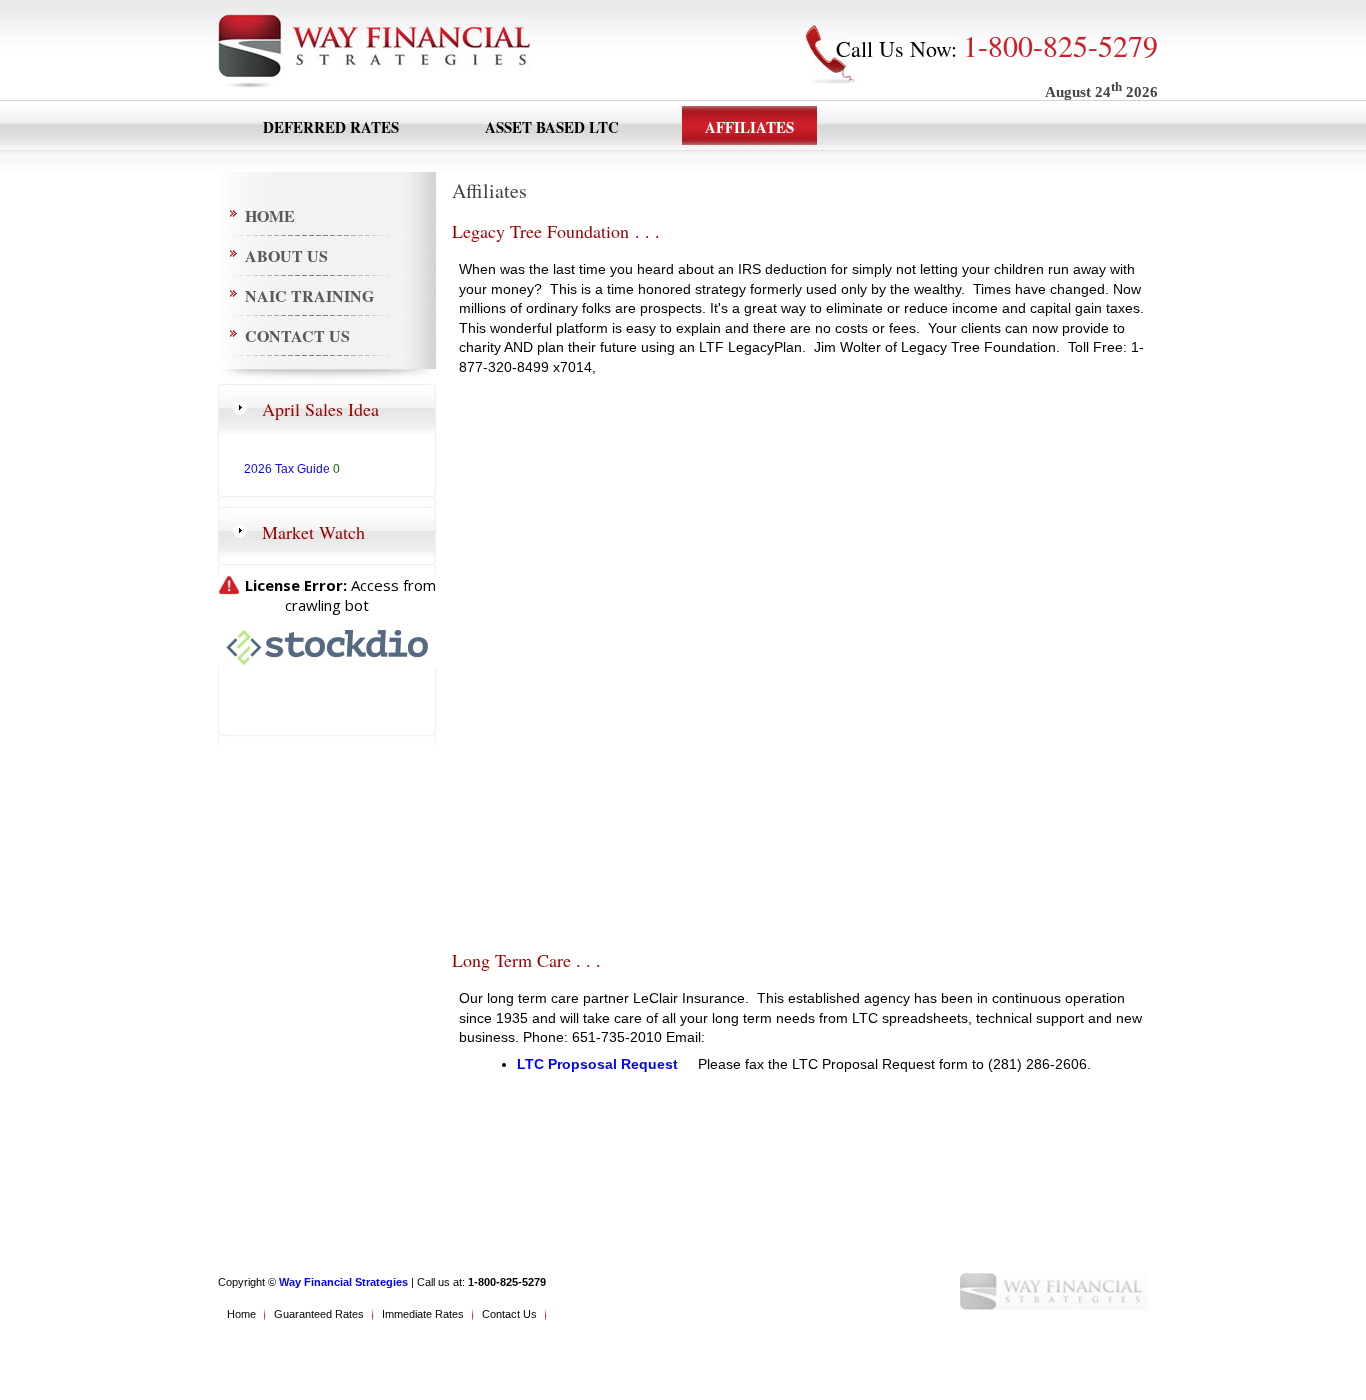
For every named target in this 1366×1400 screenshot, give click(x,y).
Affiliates (749, 127)
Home (270, 215)
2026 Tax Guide (287, 469)
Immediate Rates (423, 1314)
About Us (286, 255)
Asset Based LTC (552, 127)
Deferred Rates (331, 127)
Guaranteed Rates (319, 1314)
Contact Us (297, 335)
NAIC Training (309, 295)
